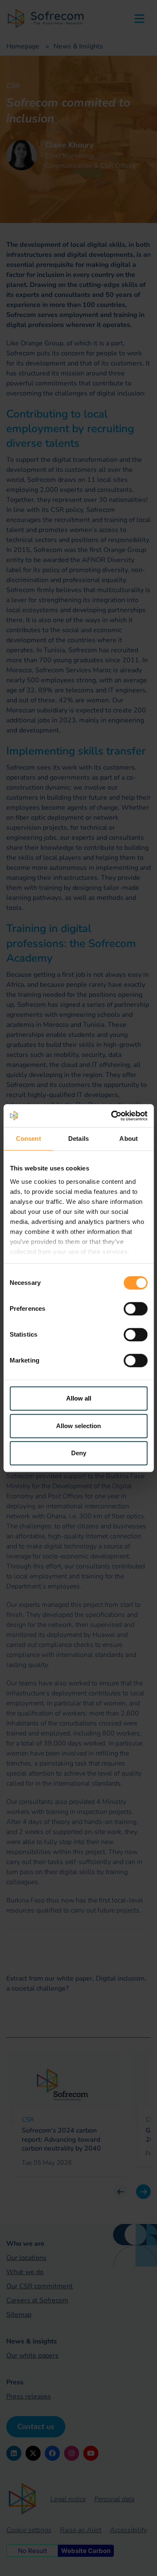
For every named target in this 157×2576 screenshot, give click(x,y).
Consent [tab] (28, 1139)
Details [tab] (78, 1139)
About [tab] (129, 1139)
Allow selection (78, 1426)
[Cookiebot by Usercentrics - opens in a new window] (112, 1116)
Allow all (79, 1398)
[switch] (135, 1309)
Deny (79, 1453)
